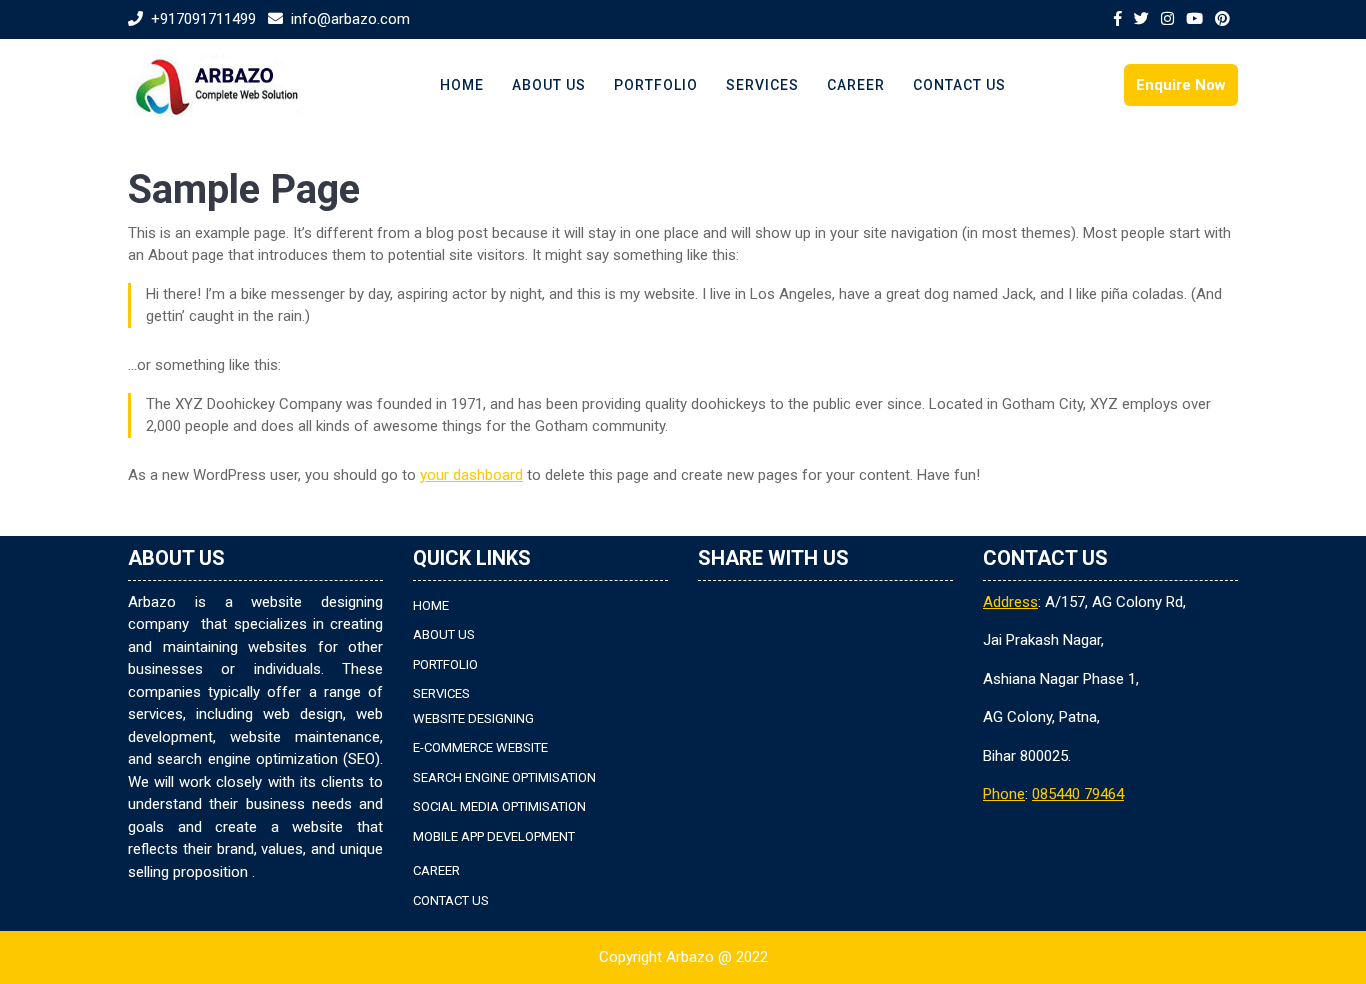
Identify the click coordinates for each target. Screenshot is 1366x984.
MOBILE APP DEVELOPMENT (494, 836)
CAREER (856, 85)
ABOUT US (549, 85)
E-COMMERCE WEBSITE (480, 747)
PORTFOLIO (656, 85)
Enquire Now (1181, 85)
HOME (462, 85)
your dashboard (471, 475)
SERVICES (762, 85)
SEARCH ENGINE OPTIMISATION (504, 777)
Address (1010, 602)
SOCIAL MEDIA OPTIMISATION (499, 806)
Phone (1004, 794)
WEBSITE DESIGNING (473, 718)
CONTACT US (959, 85)
